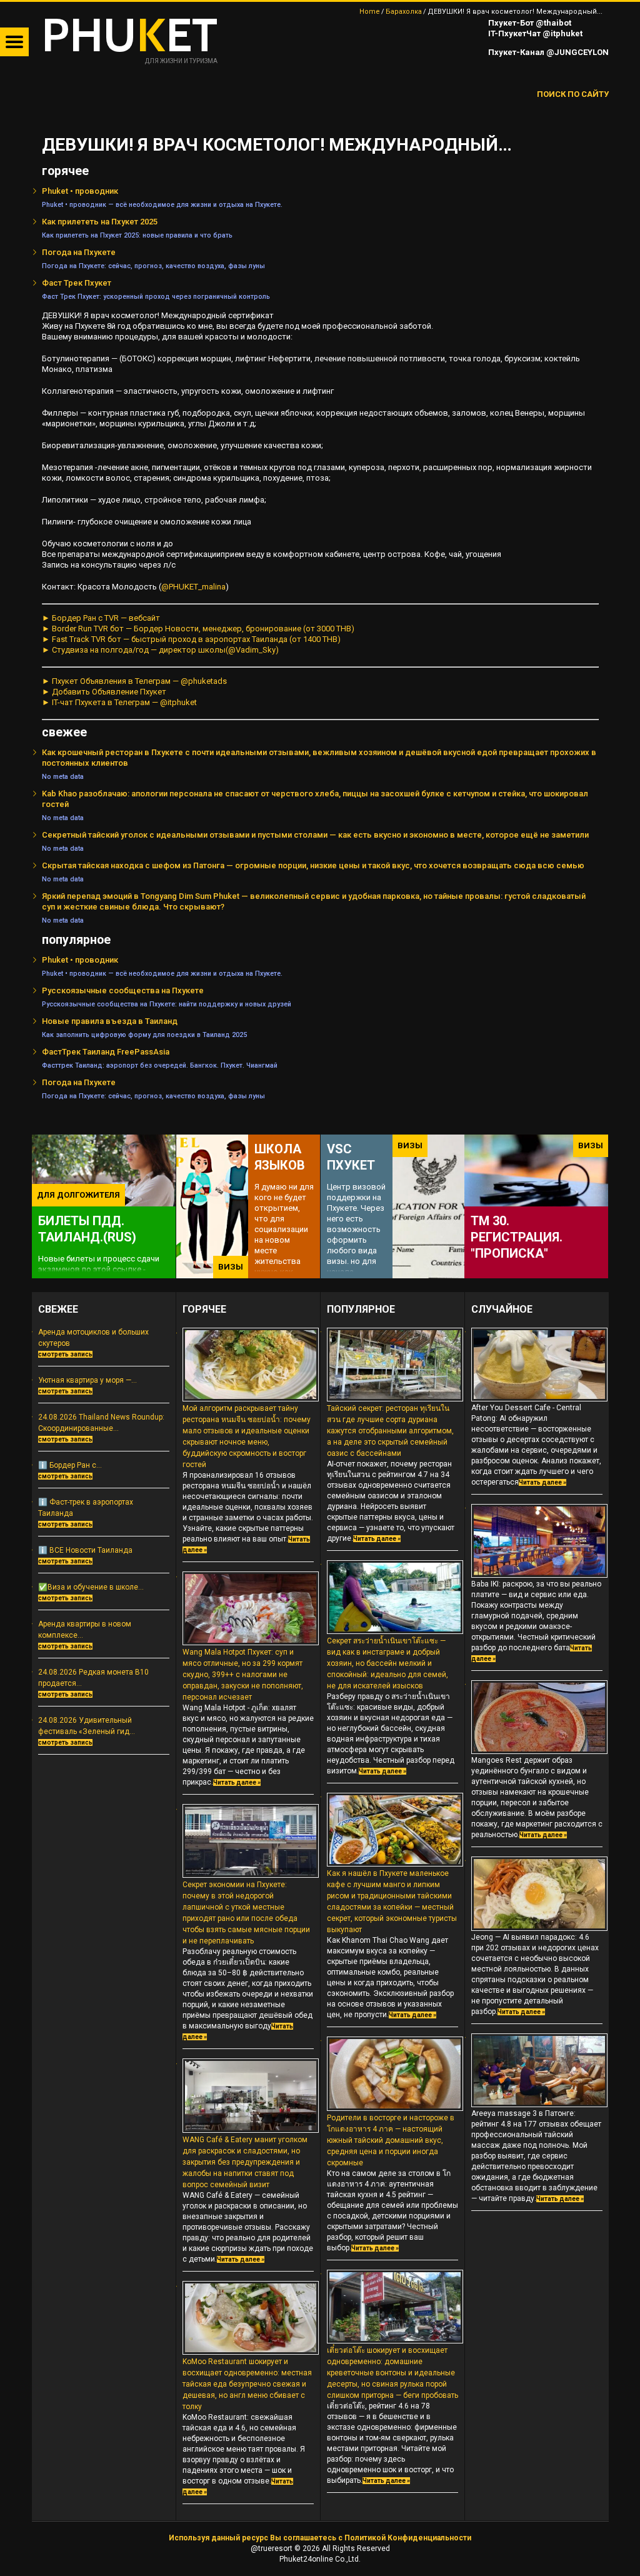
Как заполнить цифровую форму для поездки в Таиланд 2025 (144, 1035)
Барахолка (404, 12)
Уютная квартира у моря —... (87, 1380)
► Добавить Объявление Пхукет (104, 692)
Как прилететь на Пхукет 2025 (100, 222)
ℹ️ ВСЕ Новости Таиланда (85, 1550)
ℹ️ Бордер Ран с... (70, 1465)
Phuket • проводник (80, 191)
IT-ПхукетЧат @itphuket (534, 33)
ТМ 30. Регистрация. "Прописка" (517, 1237)
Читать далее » (237, 1782)
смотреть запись (65, 1354)
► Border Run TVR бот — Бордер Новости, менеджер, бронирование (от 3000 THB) (198, 629)
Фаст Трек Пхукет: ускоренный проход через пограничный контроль (156, 297)
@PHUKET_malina (193, 587)
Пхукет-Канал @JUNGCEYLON (547, 52)
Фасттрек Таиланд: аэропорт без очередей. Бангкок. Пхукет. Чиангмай (160, 1065)
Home (370, 12)
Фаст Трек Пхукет (77, 283)
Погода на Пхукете (79, 252)
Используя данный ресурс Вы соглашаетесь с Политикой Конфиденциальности (320, 2538)
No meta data (63, 777)
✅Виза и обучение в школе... (91, 1587)
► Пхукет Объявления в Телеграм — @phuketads (134, 681)
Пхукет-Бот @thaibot (529, 23)
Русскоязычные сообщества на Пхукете (123, 990)
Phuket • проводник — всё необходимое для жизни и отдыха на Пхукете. (162, 205)
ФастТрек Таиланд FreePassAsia (106, 1052)
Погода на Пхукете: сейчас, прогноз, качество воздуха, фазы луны (153, 266)
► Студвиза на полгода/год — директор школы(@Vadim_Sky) (160, 650)
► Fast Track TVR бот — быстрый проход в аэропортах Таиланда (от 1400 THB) (191, 639)
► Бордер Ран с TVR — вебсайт (101, 618)
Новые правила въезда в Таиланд (110, 1021)
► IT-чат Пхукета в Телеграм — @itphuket (119, 702)
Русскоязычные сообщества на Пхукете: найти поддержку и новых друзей (167, 1004)
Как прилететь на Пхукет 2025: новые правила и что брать (137, 235)
